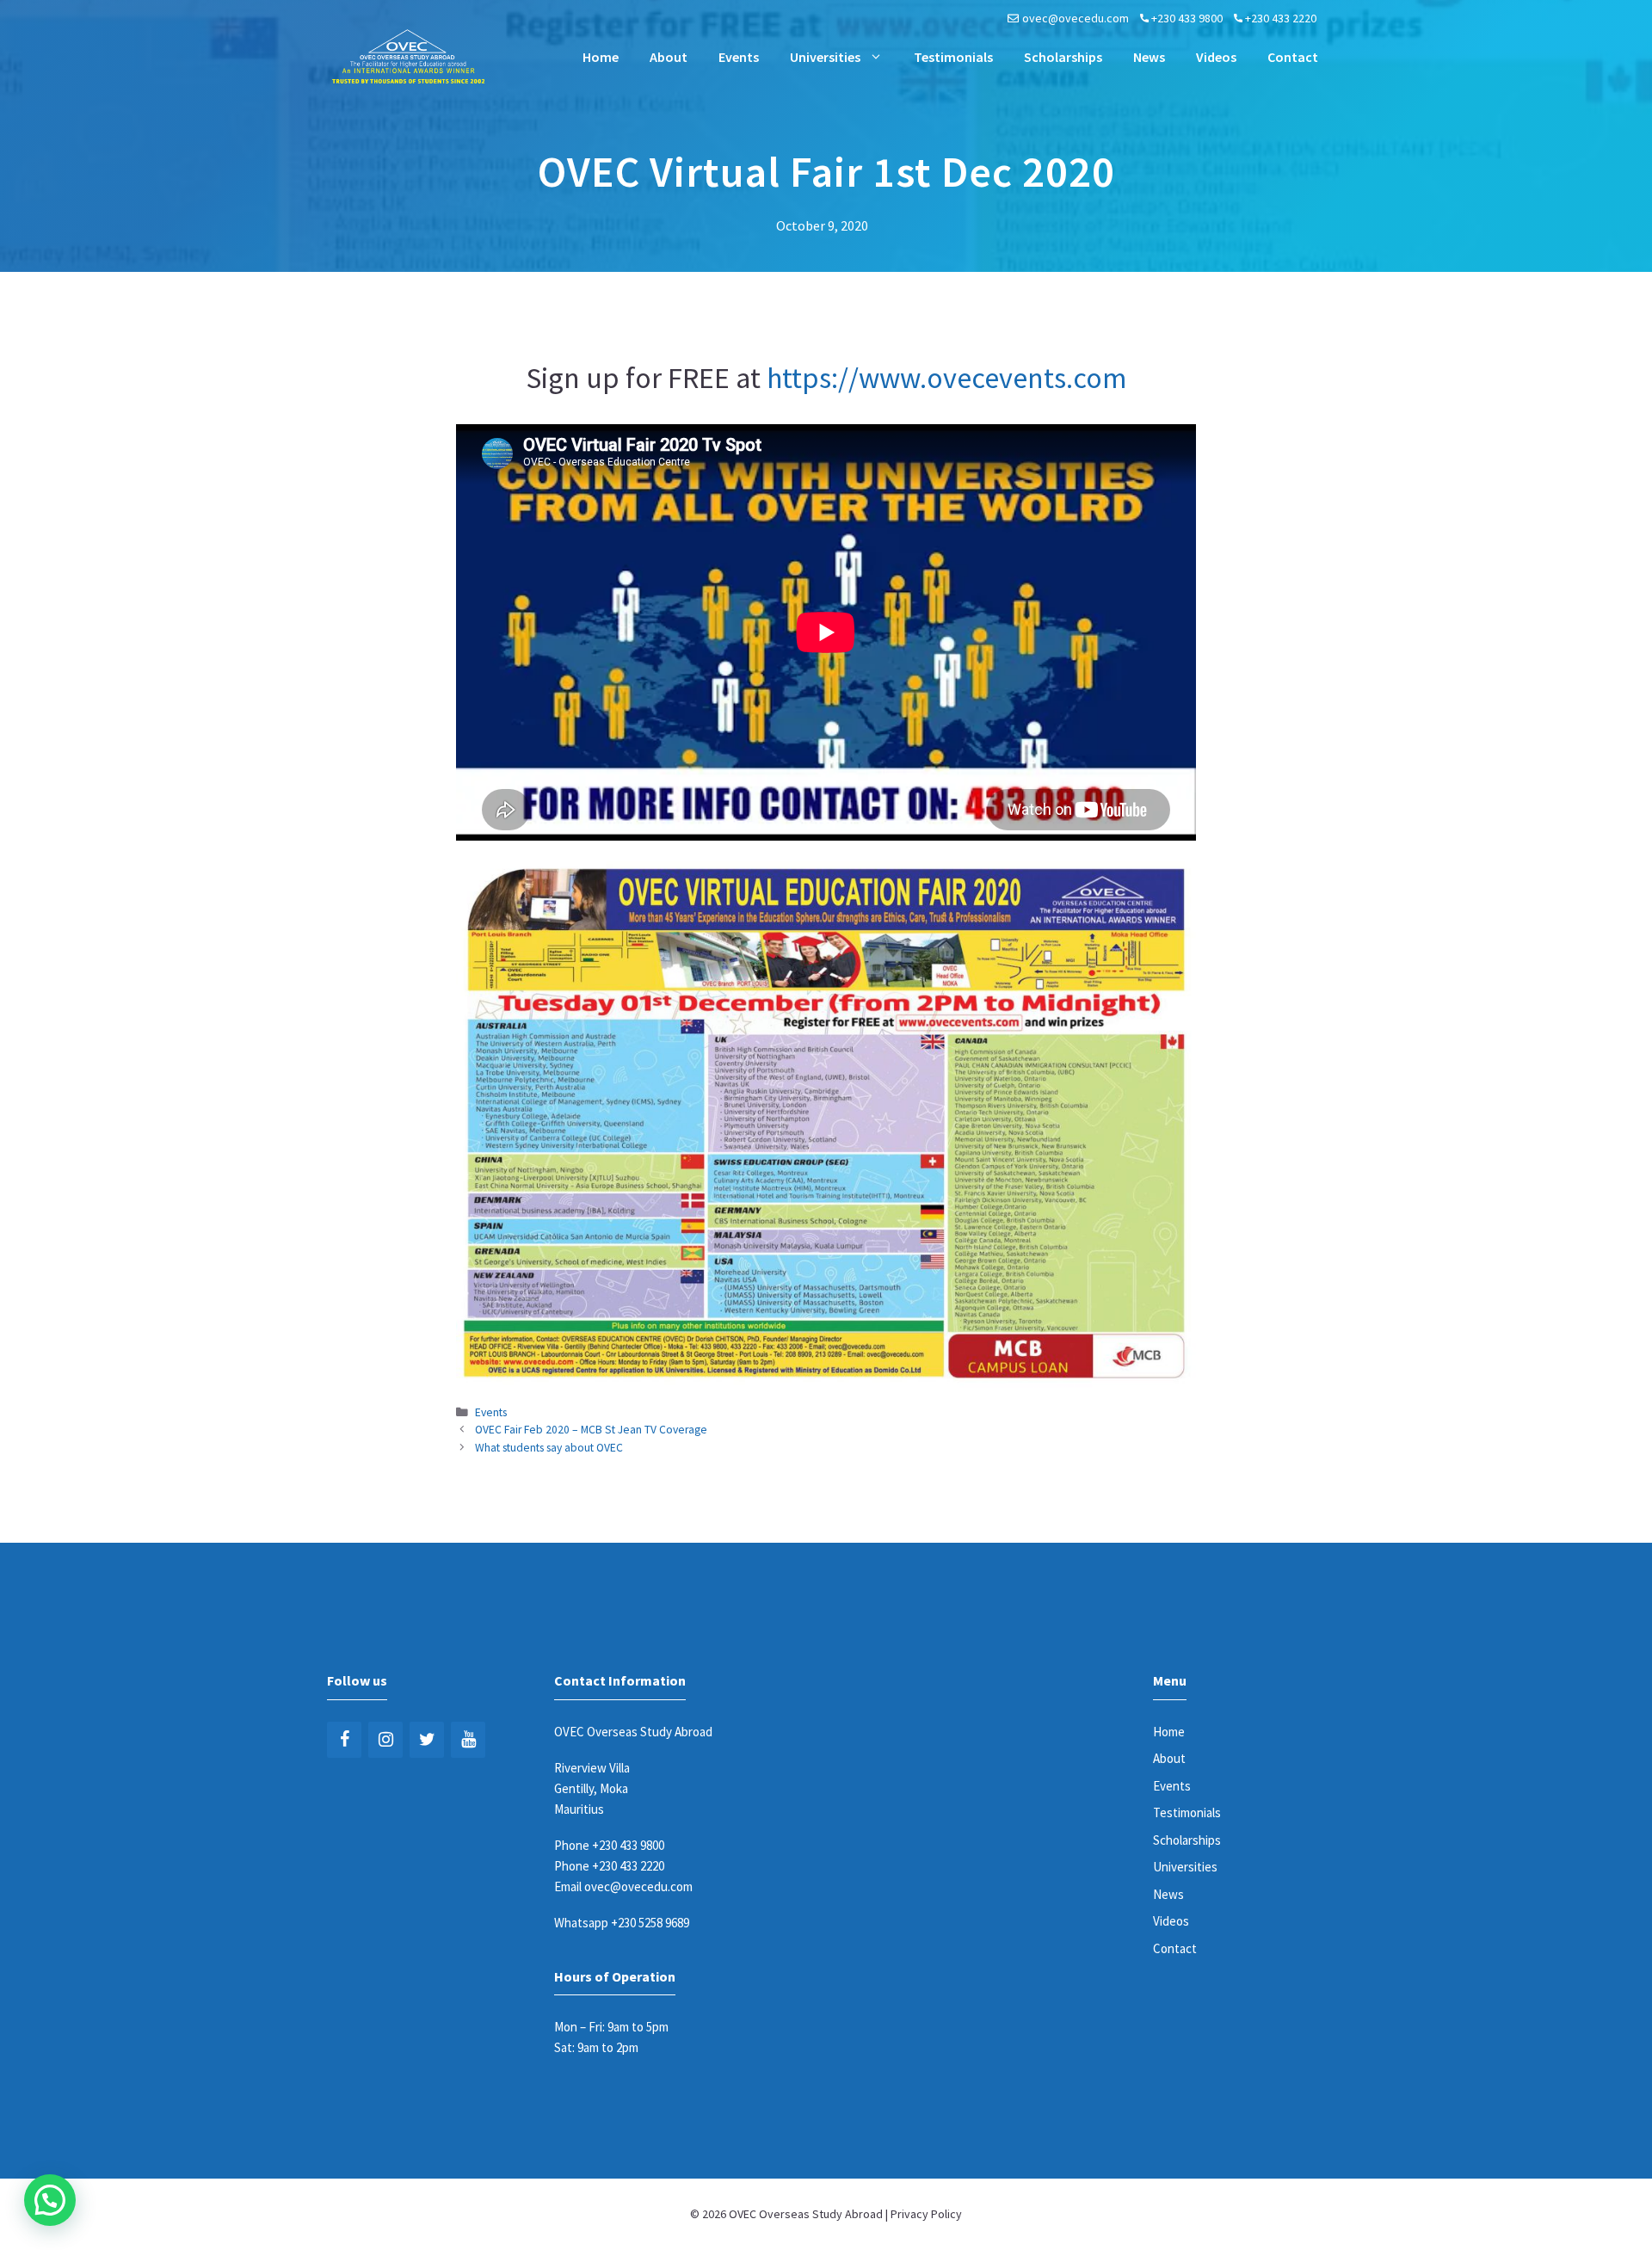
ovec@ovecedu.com (1076, 18)
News (1149, 57)
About (669, 57)
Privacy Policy (926, 2214)
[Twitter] (427, 1740)
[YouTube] (468, 1740)
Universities (825, 57)
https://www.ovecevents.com (946, 378)
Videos (1216, 57)
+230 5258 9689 (650, 1923)
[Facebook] (344, 1740)
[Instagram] (385, 1740)
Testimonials (953, 57)
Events (739, 57)
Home (601, 57)
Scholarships (1063, 57)
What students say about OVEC (549, 1448)
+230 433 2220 (1281, 18)
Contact (1293, 57)
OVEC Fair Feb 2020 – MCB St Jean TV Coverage (591, 1430)
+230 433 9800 (1187, 18)
